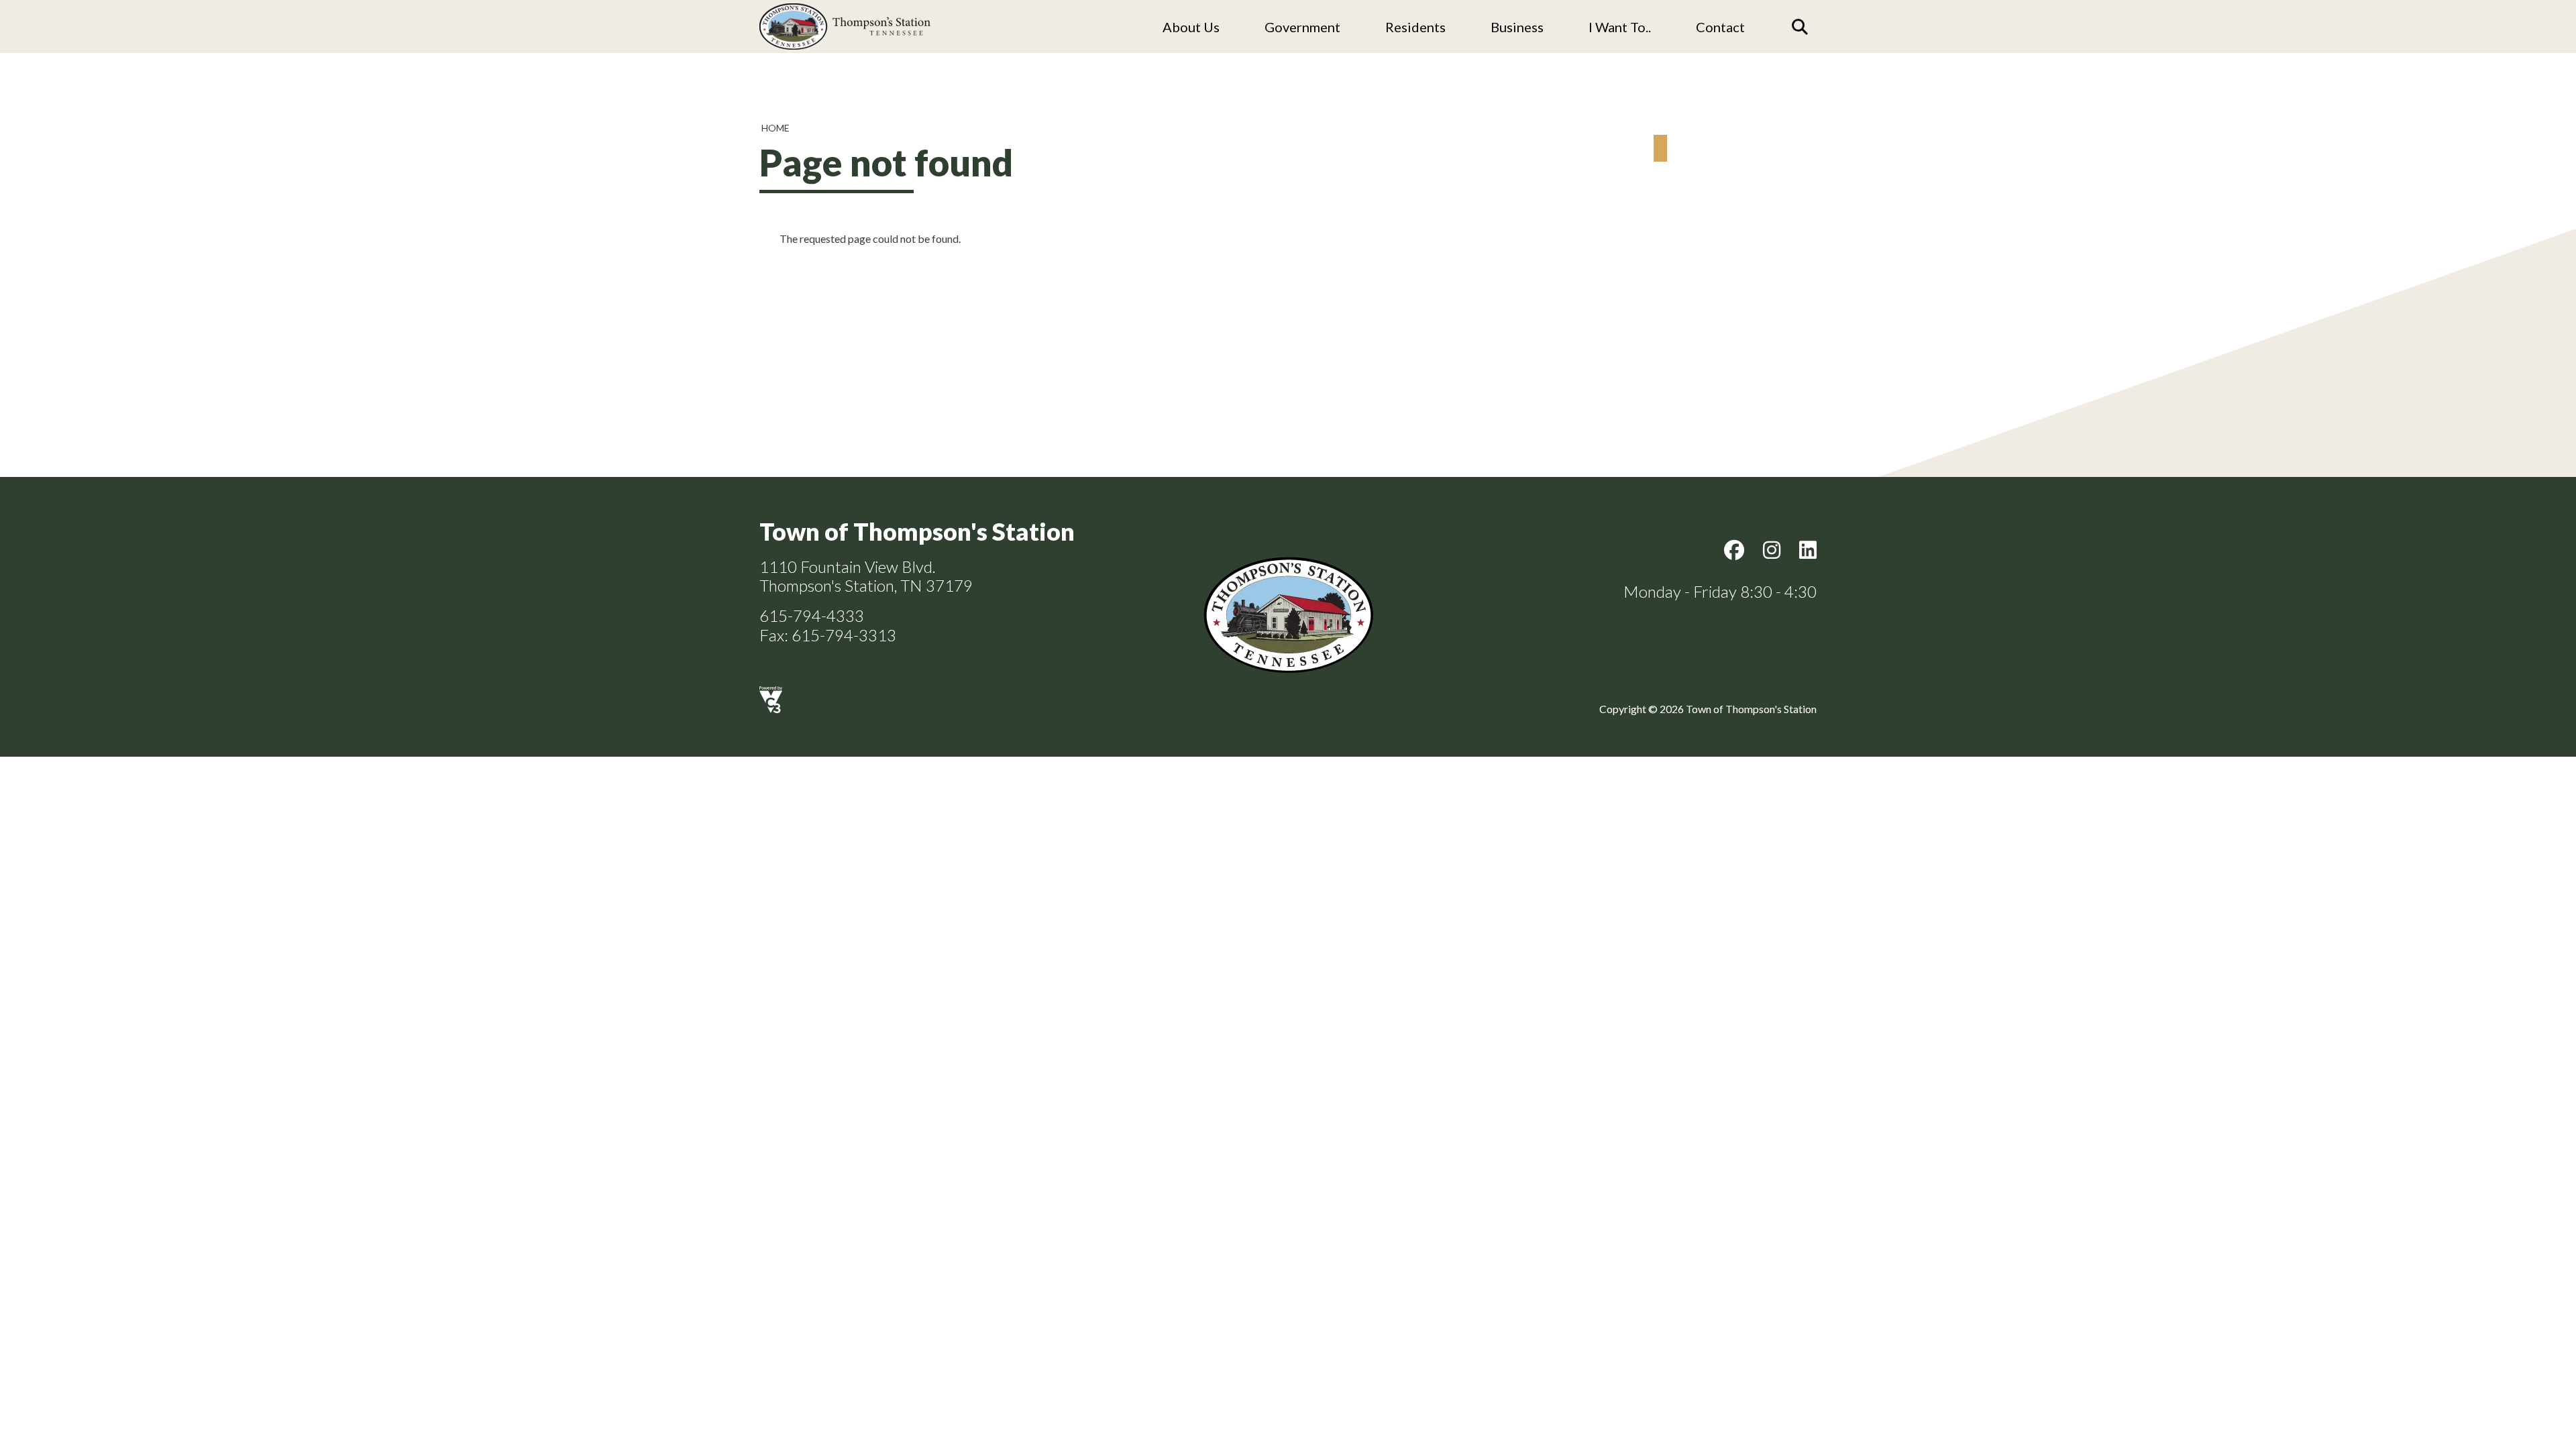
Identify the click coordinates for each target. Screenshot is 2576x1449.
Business (1517, 27)
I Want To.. (1620, 27)
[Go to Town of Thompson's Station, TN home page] (845, 7)
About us (1191, 27)
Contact (1720, 27)
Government (1302, 27)
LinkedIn (1808, 550)
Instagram (1772, 550)
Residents (1415, 27)
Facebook (1734, 550)
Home (775, 128)
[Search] (1800, 27)
